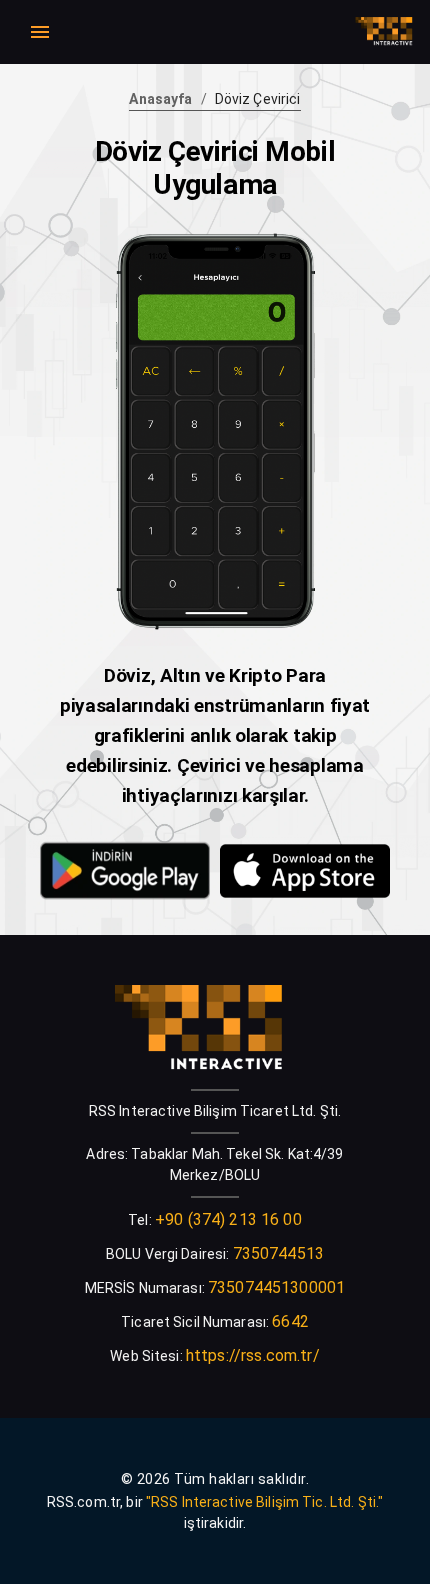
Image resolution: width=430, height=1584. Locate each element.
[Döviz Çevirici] (125, 873)
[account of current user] (40, 32)
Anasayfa (160, 99)
